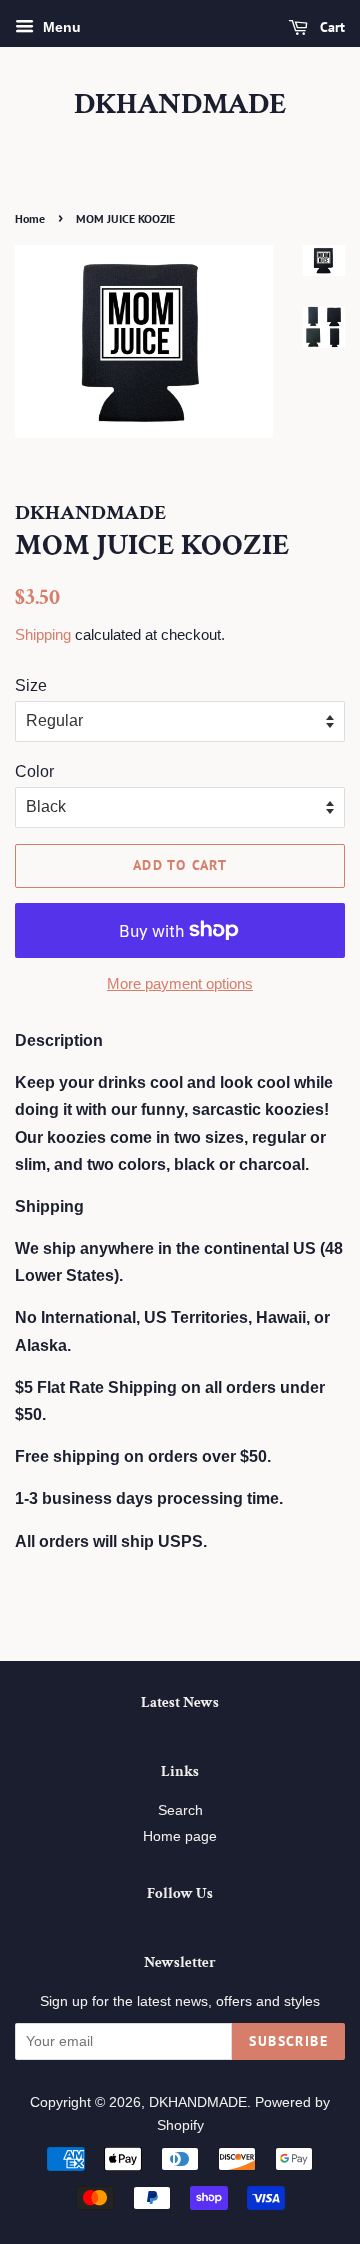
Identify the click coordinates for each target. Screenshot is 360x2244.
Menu (60, 27)
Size (31, 685)
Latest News (180, 1702)
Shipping (43, 634)
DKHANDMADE (180, 105)
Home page (180, 1836)
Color (34, 771)
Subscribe (288, 2041)
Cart (330, 27)
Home (30, 218)
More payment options (180, 983)
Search (180, 1810)
